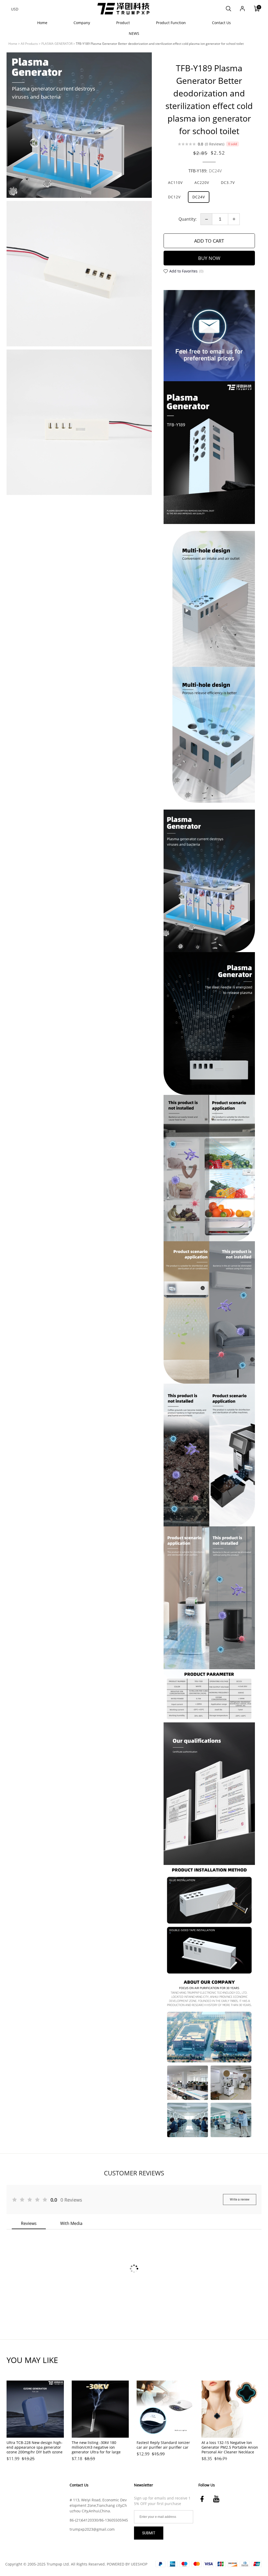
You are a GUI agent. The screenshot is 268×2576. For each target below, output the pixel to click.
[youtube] (218, 2499)
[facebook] (204, 2499)
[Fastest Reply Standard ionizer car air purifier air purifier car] (165, 2409)
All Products (29, 44)
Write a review (240, 2200)
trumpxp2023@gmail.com (92, 2529)
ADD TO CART (209, 241)
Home (13, 44)
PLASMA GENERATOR (57, 44)
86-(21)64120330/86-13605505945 (99, 2520)
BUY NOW (209, 258)
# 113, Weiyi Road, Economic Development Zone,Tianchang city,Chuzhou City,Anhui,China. (98, 2505)
